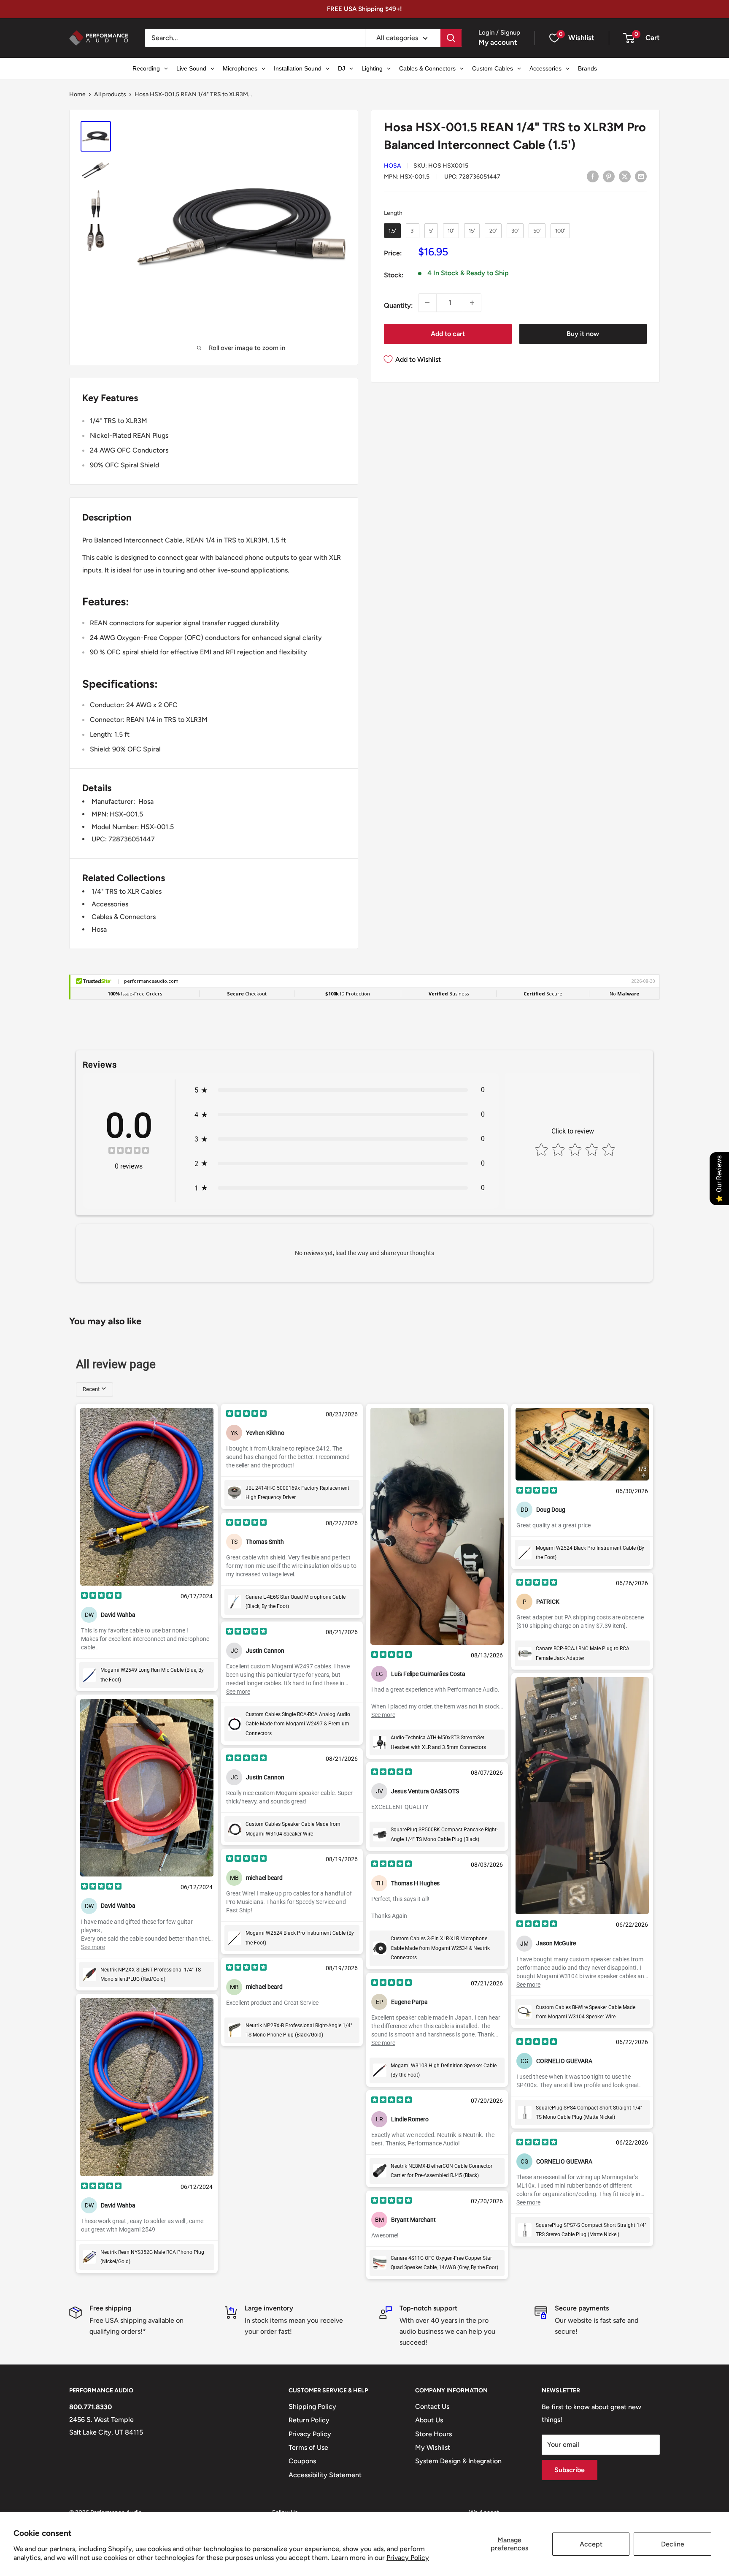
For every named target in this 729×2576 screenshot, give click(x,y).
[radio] (392, 231)
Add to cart (448, 334)
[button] (629, 38)
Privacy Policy (408, 2558)
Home (77, 94)
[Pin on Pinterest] (609, 176)
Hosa (393, 166)
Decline (673, 2544)
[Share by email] (641, 176)
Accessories (110, 904)
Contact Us (432, 2407)
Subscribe (570, 2470)
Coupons (302, 2461)
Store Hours (433, 2434)
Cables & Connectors (124, 917)
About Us (429, 2420)
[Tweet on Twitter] (625, 176)
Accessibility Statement (325, 2475)
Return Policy (309, 2420)
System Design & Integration (458, 2461)
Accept (591, 2544)
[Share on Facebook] (593, 176)
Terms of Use (308, 2447)
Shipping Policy (312, 2407)
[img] (129, 1151)
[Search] (451, 38)
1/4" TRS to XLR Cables (127, 891)
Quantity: (398, 305)
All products (110, 94)
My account (498, 42)
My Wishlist (433, 2447)
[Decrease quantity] (427, 303)
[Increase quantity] (472, 303)
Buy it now (583, 334)
